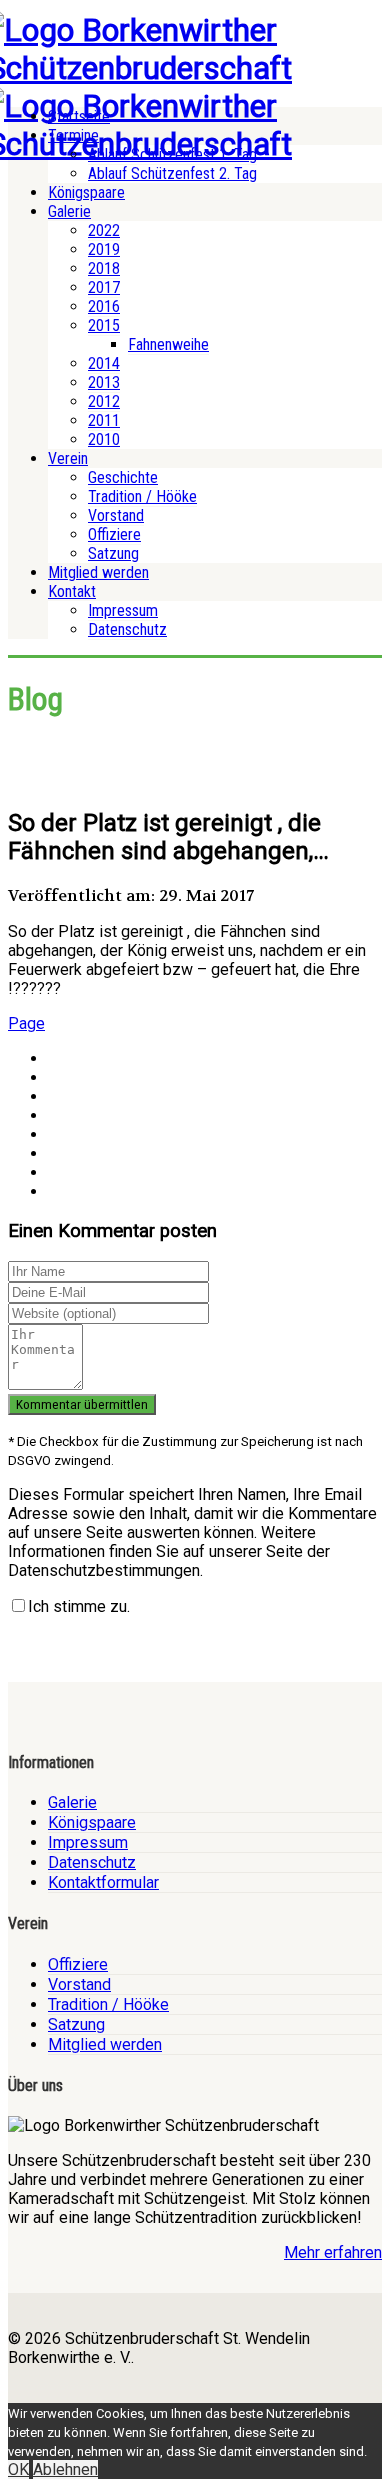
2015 (104, 325)
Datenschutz (127, 629)
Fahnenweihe (168, 344)
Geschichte (123, 477)
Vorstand (116, 515)
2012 (104, 401)
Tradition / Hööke (142, 496)
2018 (104, 268)
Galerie (69, 211)
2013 (104, 382)
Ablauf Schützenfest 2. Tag (172, 173)
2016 (104, 306)
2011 (104, 420)
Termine (73, 135)
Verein (68, 458)
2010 (104, 439)
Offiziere (114, 534)
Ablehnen (65, 2469)
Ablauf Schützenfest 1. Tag (172, 154)
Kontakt (72, 591)
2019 (104, 249)
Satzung (113, 553)
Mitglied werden (98, 572)
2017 (104, 287)
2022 (104, 230)
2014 (104, 363)
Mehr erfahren (333, 2252)
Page (26, 1023)
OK (18, 2469)
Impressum (123, 610)
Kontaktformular (103, 1882)
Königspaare (86, 192)
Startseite (79, 116)
